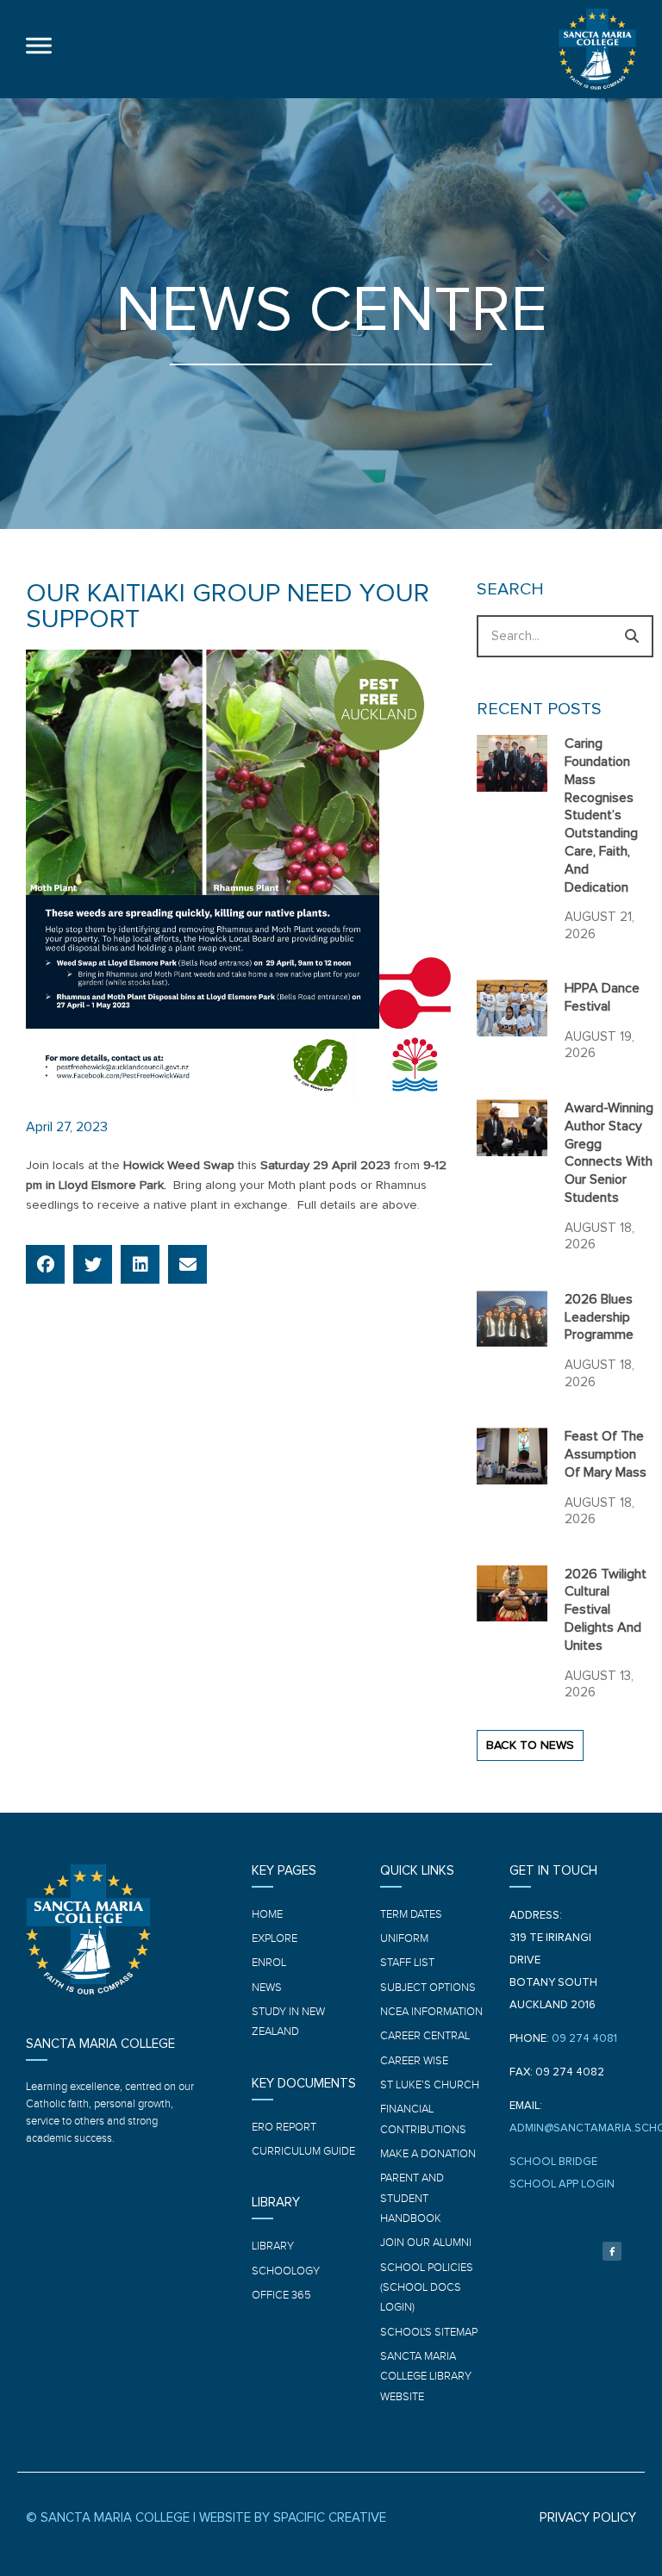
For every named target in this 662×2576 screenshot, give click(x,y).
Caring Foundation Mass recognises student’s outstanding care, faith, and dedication (601, 815)
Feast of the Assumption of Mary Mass (606, 1454)
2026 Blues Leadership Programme (599, 1317)
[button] (45, 1264)
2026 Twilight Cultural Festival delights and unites (606, 1610)
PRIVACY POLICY (588, 2518)
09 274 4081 (584, 2039)
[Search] (632, 636)
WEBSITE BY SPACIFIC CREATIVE (293, 2518)
